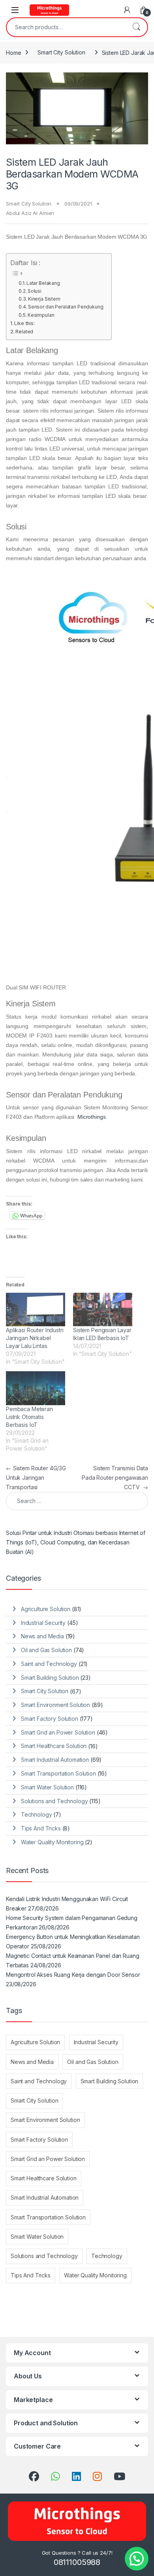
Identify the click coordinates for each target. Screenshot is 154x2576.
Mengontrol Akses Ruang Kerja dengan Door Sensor (73, 1975)
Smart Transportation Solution (58, 1773)
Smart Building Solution (50, 1678)
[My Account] (127, 10)
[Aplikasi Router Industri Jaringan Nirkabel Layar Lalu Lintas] (36, 1310)
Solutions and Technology (54, 1801)
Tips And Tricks (41, 1828)
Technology (37, 1814)
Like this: (24, 323)
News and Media (42, 1636)
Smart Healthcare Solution (54, 1746)
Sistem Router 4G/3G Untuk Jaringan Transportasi (36, 1478)
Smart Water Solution (47, 1787)
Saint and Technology (49, 1664)
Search (136, 27)
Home (13, 52)
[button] (137, 2559)
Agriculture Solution (46, 1609)
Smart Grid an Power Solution (58, 1732)
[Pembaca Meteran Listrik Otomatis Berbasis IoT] (36, 1388)
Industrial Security (43, 1623)
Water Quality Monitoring (52, 1842)
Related (24, 332)
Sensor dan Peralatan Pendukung (66, 307)
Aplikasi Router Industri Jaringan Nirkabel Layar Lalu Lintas (35, 1338)
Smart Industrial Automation (55, 1760)
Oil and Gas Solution (46, 1650)
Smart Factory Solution (50, 1719)
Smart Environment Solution (55, 1705)
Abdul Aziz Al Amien (30, 213)
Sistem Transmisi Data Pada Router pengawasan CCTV (115, 1478)
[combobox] (66, 27)
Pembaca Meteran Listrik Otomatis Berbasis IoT (29, 1417)
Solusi (35, 291)
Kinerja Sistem (44, 299)
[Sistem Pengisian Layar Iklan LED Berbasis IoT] (103, 1310)
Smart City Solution (61, 52)
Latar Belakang (43, 283)
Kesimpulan (41, 315)
